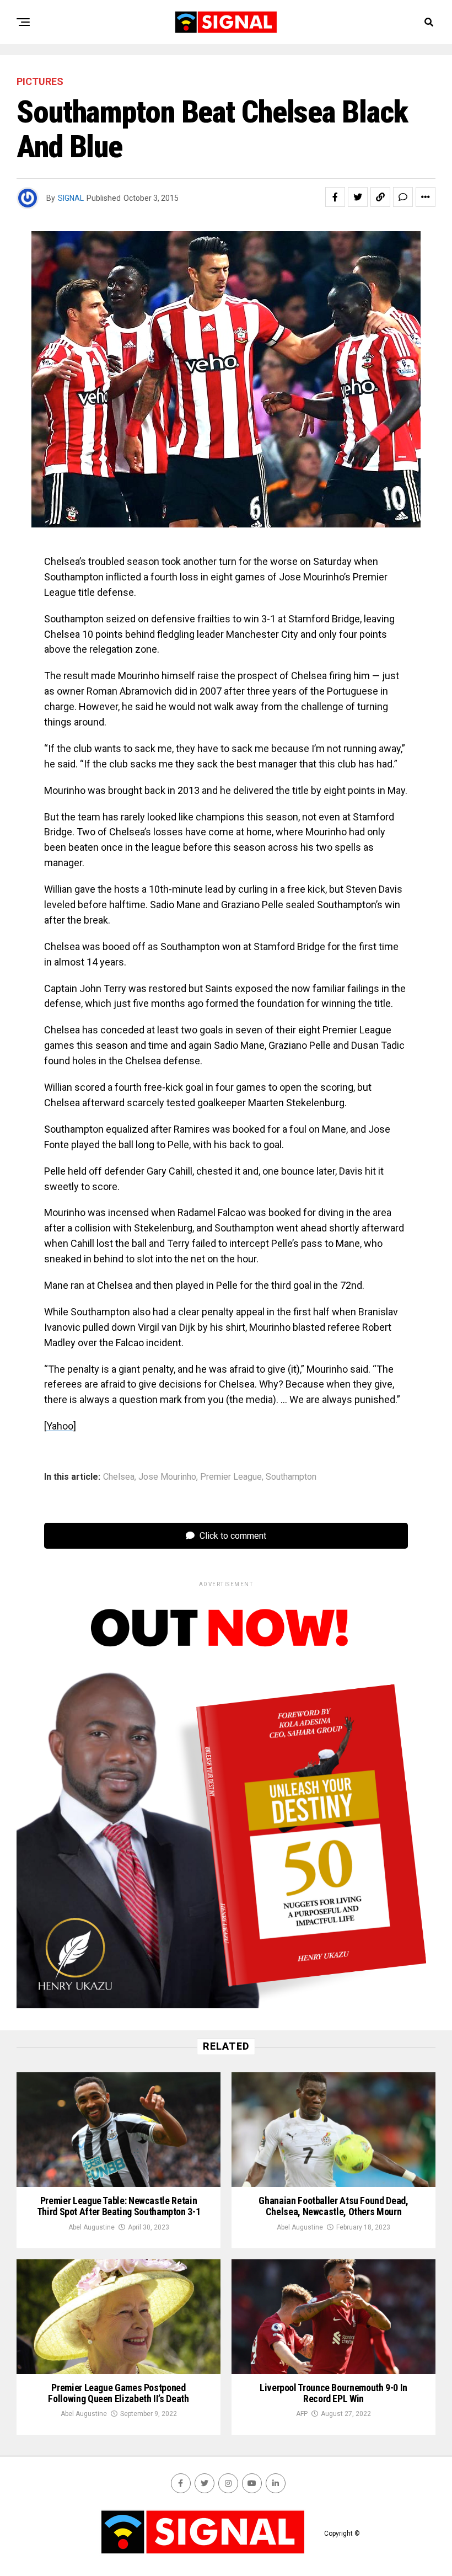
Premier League (231, 1477)
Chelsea (119, 1477)
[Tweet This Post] (358, 197)
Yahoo (60, 1426)
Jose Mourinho (167, 1477)
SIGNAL (71, 198)
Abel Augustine (92, 2227)
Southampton (291, 1477)
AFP (302, 2414)
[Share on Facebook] (335, 197)
